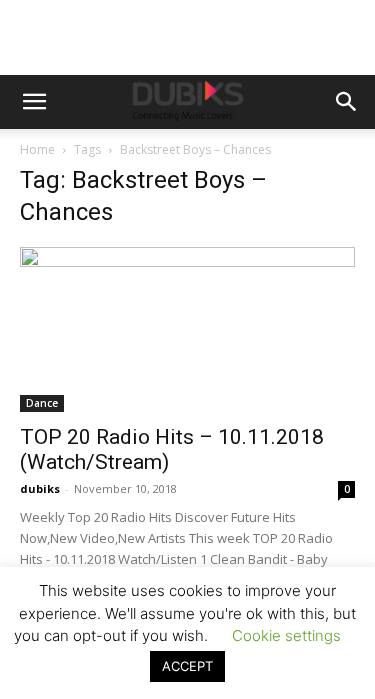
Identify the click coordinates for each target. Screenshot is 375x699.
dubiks (40, 488)
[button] (34, 102)
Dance (42, 403)
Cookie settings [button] (286, 635)
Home (37, 149)
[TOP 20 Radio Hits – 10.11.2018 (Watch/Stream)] (187, 329)
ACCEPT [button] (187, 666)
